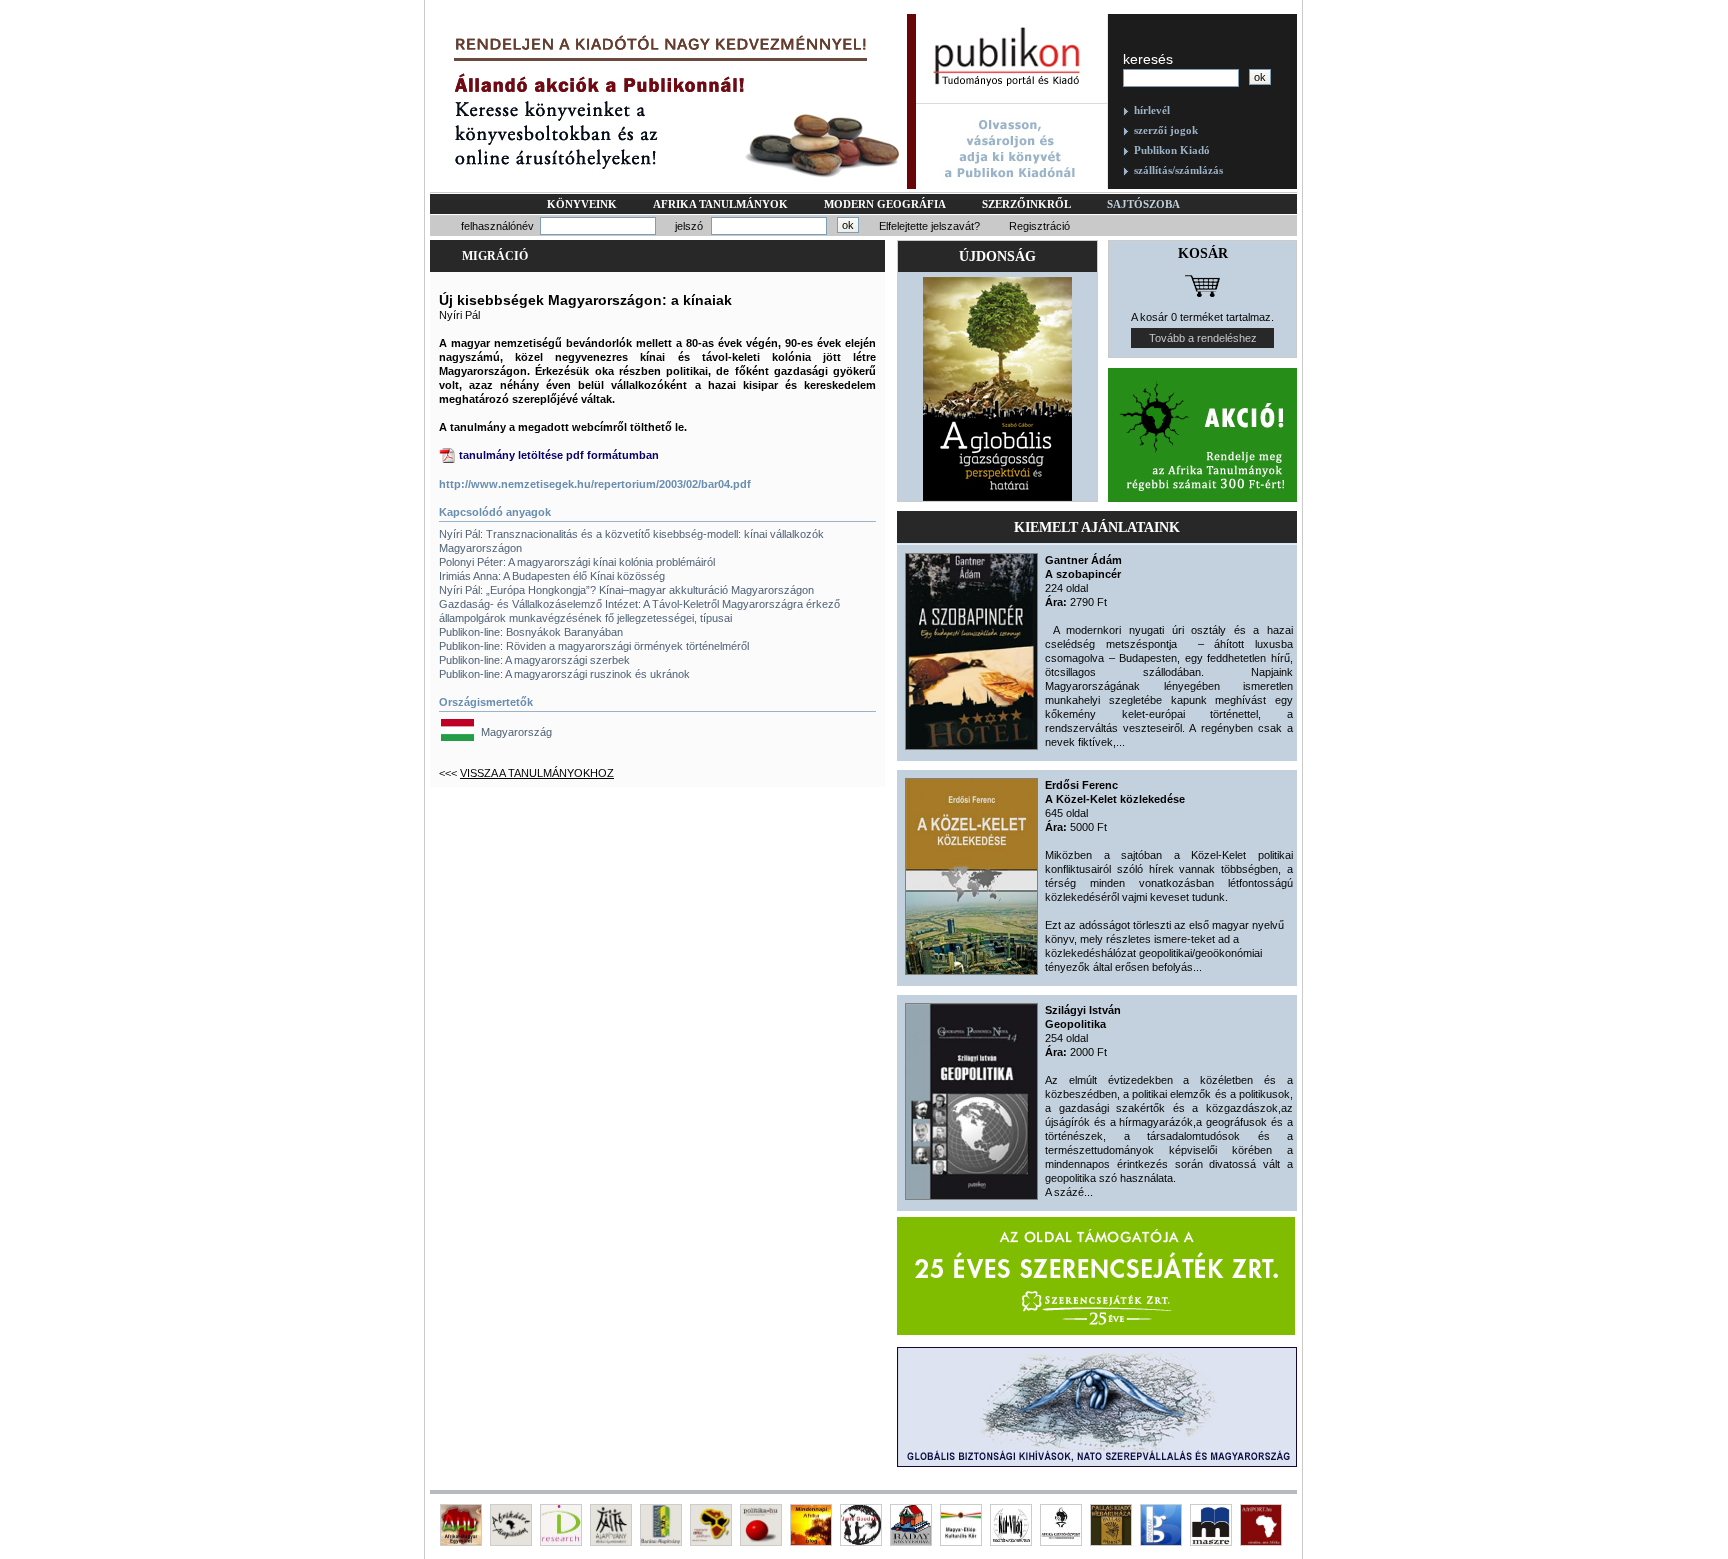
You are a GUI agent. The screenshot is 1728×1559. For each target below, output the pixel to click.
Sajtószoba (1143, 204)
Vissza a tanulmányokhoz (537, 773)
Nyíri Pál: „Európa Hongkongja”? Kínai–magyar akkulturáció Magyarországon (626, 590)
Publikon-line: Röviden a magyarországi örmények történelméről (594, 646)
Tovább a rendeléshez (1203, 338)
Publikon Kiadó (1172, 150)
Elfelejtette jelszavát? (929, 226)
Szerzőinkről (1026, 204)
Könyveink (582, 204)
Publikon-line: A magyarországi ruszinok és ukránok (564, 674)
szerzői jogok (1166, 130)
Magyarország (516, 732)
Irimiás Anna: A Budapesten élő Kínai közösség (552, 576)
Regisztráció (1039, 226)
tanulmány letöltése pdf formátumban (559, 455)
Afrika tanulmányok (720, 204)
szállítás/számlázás (1178, 170)
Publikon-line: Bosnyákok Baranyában (531, 632)
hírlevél (1152, 110)
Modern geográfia (885, 204)
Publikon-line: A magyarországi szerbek (534, 660)
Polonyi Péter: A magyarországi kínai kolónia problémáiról (577, 562)
